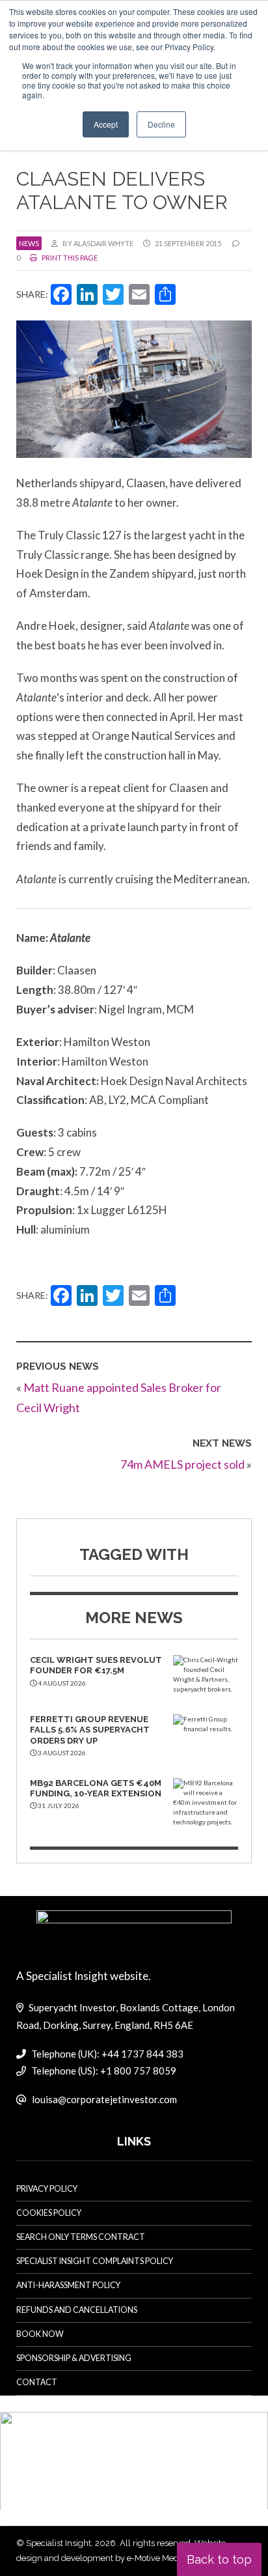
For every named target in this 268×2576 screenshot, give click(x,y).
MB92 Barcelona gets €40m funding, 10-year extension (96, 1788)
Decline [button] (161, 124)
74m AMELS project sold (182, 1464)
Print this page (69, 258)
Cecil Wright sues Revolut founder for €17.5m (96, 1665)
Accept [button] (106, 124)
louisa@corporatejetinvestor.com (104, 2099)
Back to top (219, 2559)
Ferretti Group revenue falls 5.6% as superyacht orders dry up (90, 1730)
